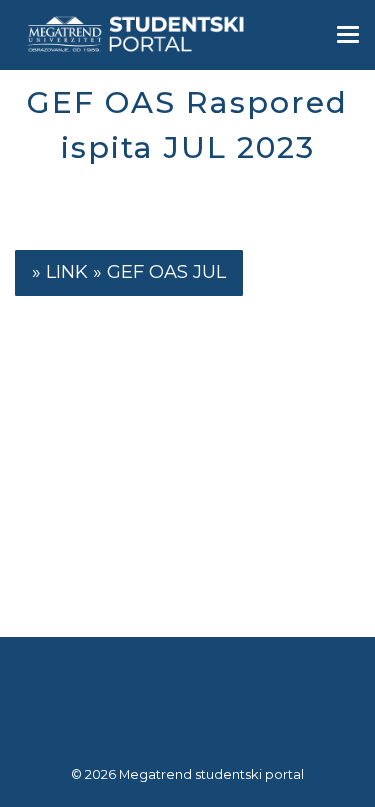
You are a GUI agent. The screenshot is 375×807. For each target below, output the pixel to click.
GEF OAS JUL (166, 272)
